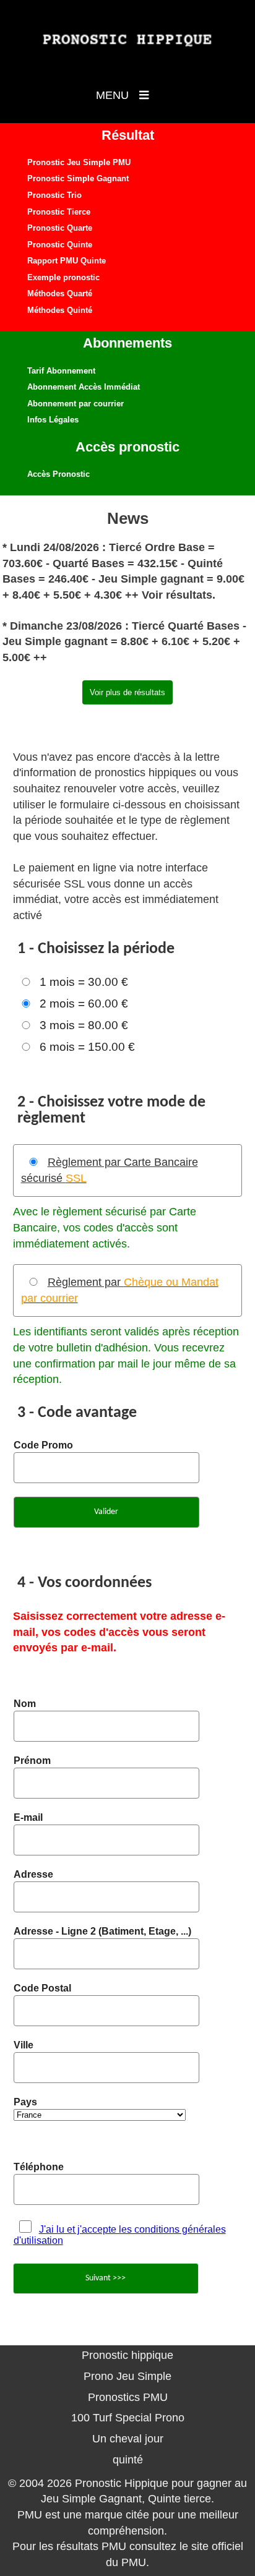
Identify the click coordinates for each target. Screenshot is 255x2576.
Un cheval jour (128, 2439)
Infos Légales (53, 420)
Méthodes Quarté (60, 293)
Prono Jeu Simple (127, 2376)
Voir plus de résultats (127, 692)
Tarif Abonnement (61, 371)
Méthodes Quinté (60, 310)
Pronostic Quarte (60, 228)
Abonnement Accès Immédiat (84, 387)
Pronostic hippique (127, 2355)
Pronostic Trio (54, 195)
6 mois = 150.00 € (87, 1047)
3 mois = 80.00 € (84, 1025)
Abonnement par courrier (76, 404)
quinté (128, 2460)
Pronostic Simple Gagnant (78, 178)
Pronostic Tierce (59, 212)
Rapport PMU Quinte (67, 261)
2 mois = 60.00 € (84, 1003)
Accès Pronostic (58, 474)
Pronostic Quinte (60, 245)
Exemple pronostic (63, 277)
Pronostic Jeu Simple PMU (79, 162)
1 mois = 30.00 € (84, 982)
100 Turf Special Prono (128, 2418)
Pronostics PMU (128, 2397)
